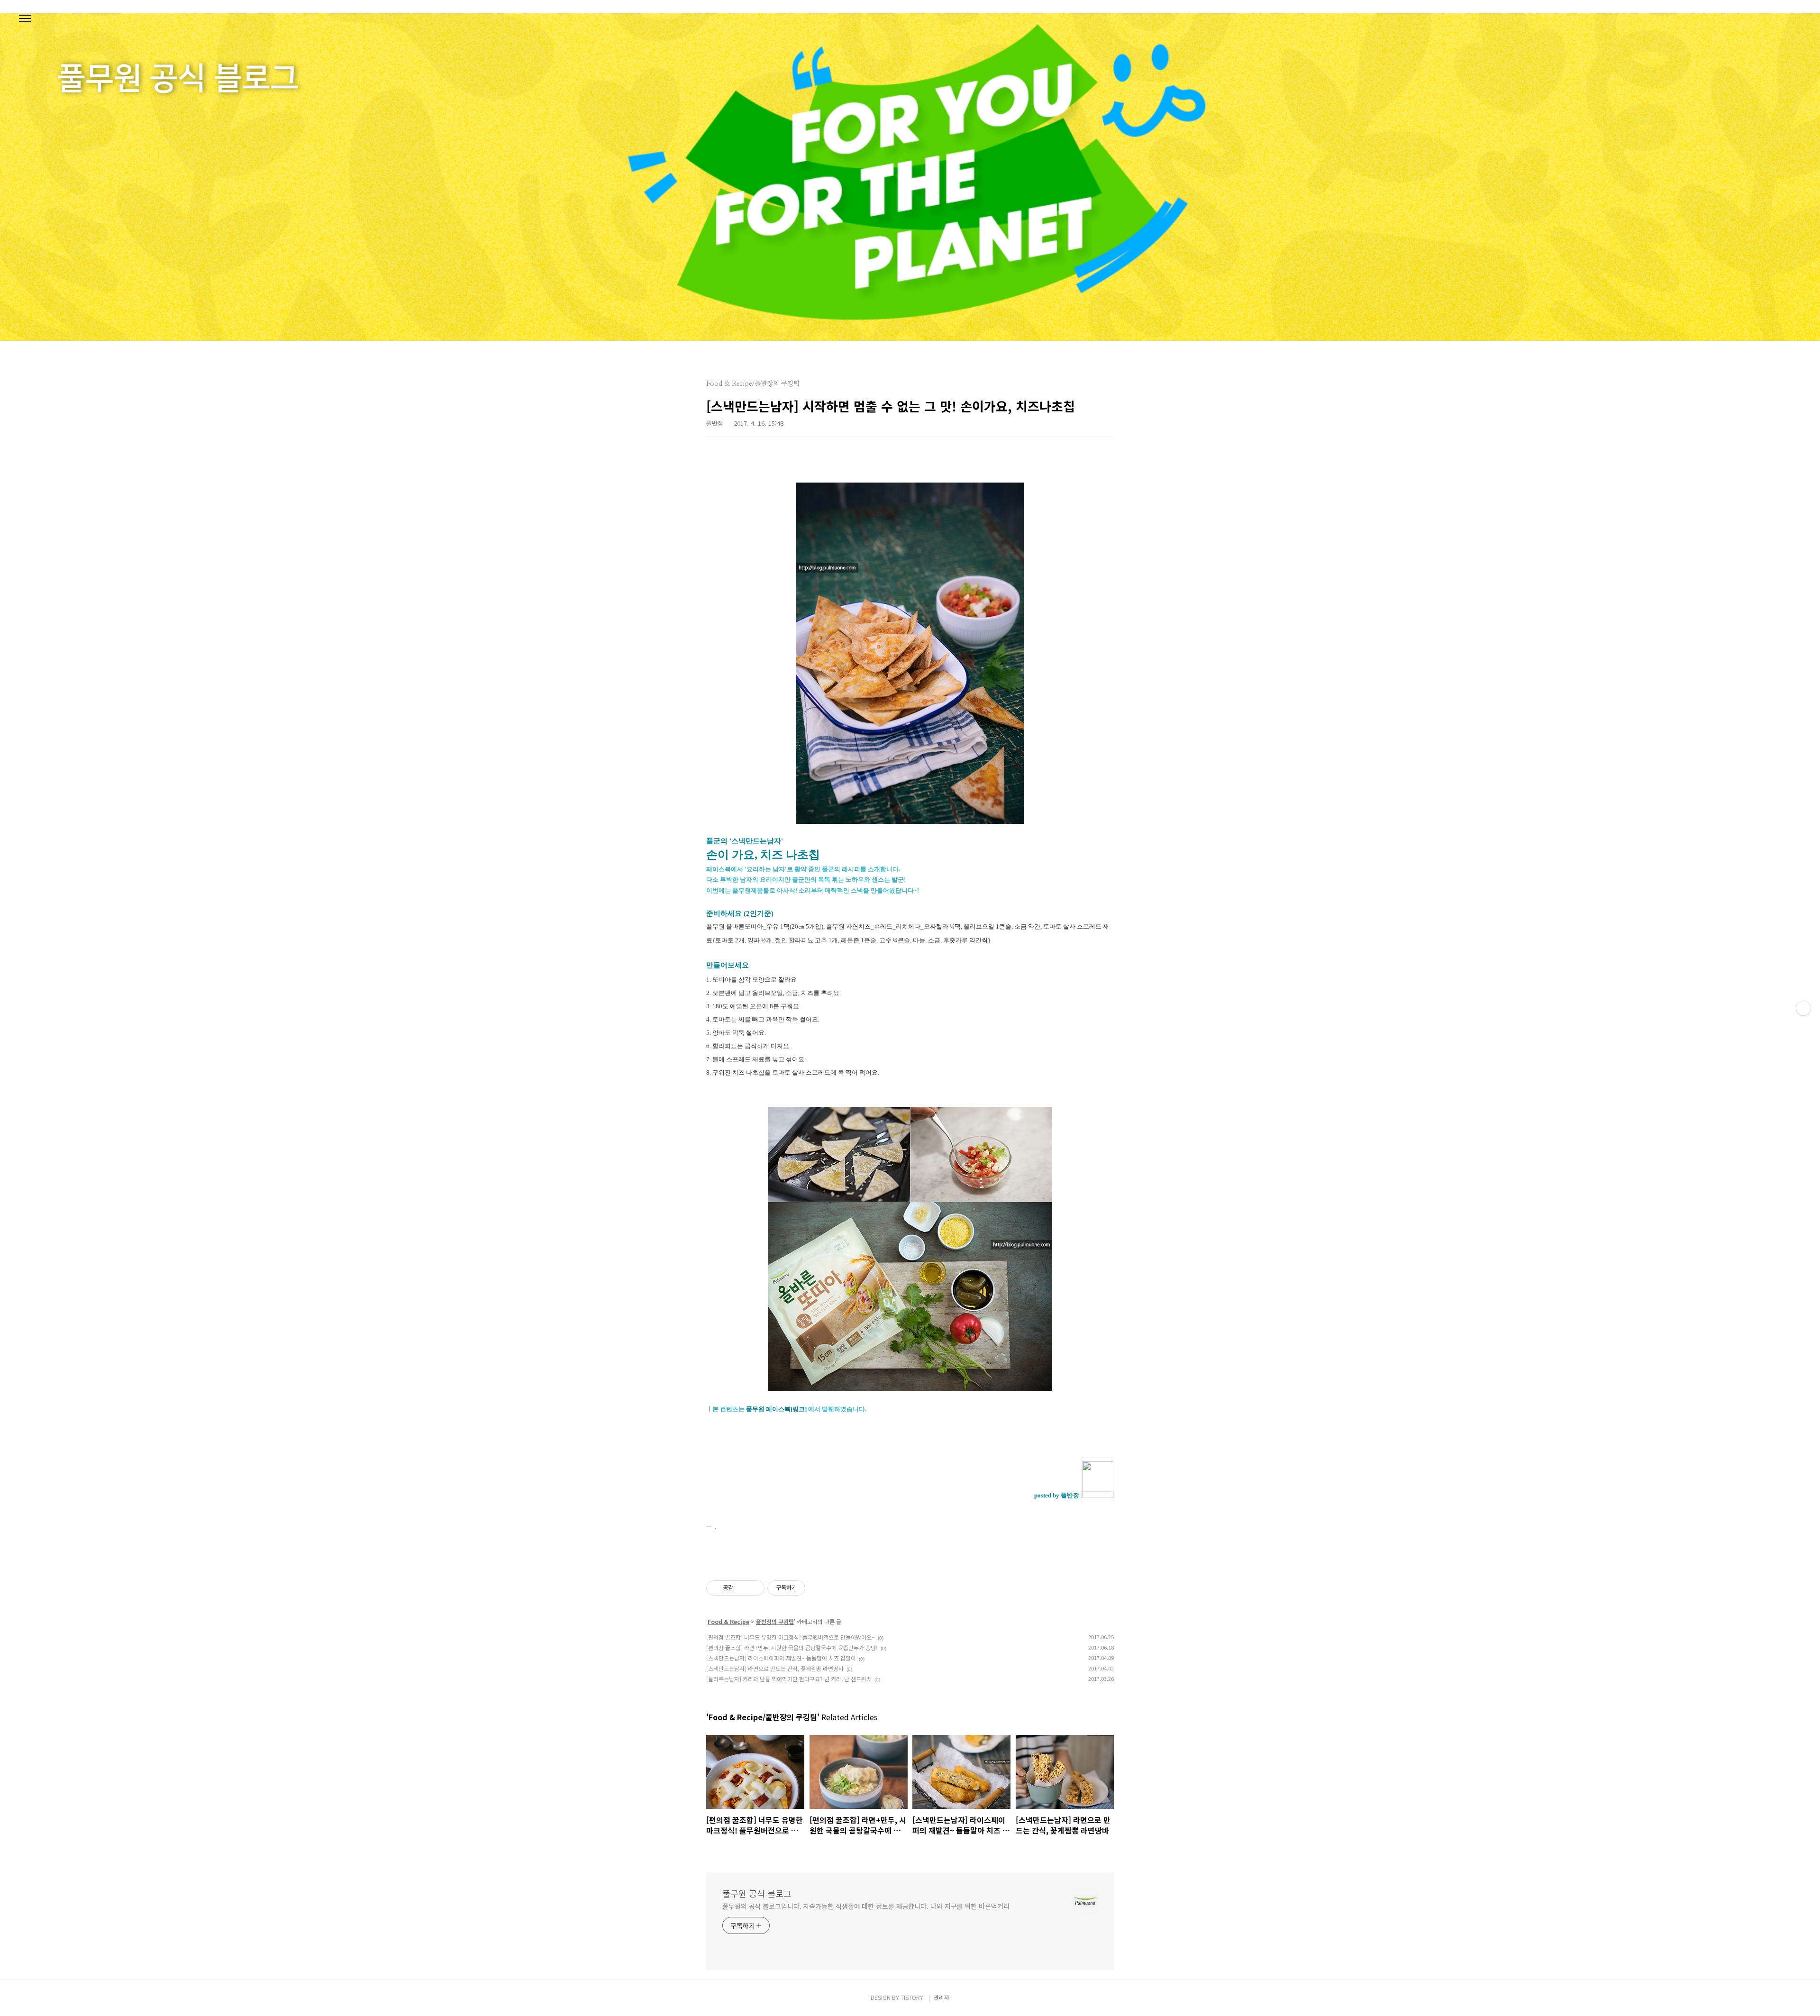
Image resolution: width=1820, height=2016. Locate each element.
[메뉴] (25, 19)
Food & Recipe (728, 1621)
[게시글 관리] (754, 1588)
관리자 (942, 1997)
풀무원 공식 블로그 (757, 1893)
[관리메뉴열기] (1803, 1008)
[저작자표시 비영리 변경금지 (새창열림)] (818, 1588)
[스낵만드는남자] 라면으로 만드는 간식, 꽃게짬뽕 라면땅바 (775, 1668)
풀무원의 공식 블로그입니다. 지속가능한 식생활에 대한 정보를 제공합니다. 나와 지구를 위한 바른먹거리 (866, 1906)
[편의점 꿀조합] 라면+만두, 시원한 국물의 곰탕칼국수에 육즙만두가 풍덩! (792, 1647)
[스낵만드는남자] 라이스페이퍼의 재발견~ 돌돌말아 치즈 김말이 (781, 1658)
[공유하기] (742, 1588)
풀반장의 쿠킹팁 (775, 1621)
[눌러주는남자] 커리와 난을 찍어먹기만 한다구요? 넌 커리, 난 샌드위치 (789, 1679)
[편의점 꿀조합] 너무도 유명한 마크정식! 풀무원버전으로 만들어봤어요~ (791, 1637)
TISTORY (912, 1997)
